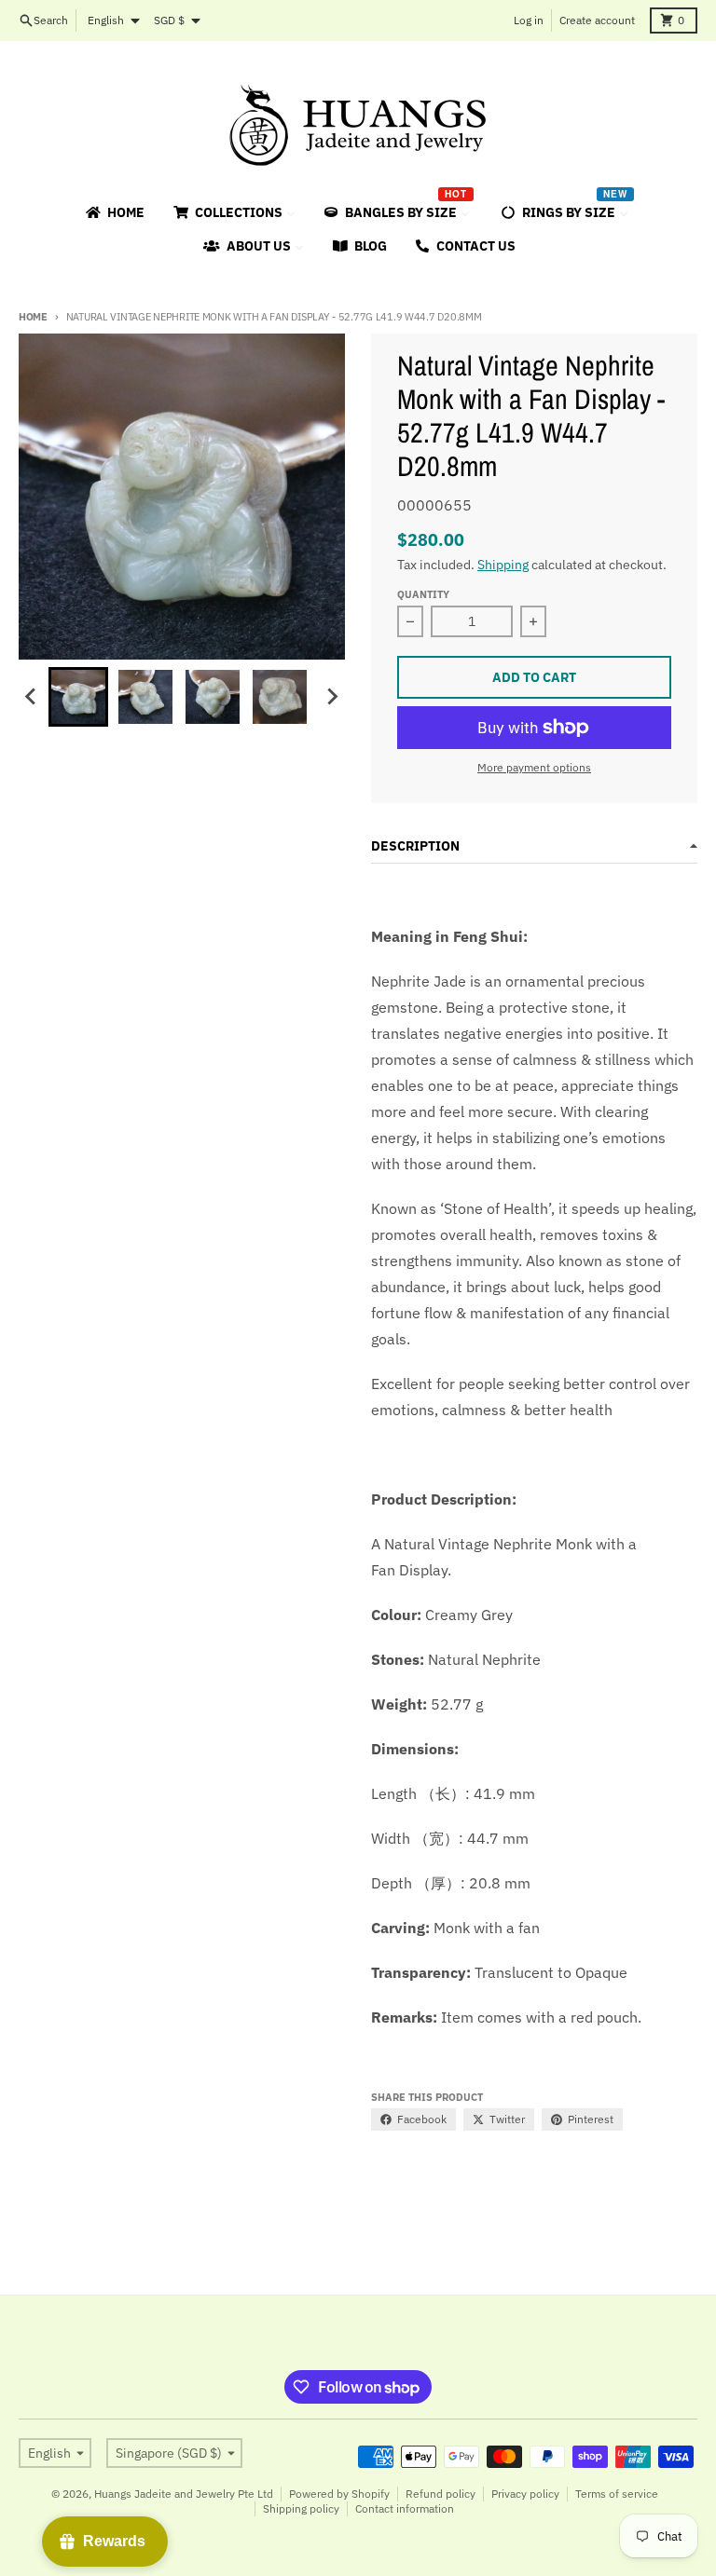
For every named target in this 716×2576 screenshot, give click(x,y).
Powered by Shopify (339, 2494)
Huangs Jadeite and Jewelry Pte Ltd (184, 2494)
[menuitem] (114, 212)
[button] (78, 697)
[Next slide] (332, 697)
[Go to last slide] (32, 697)
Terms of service (617, 2494)
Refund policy (441, 2494)
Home (33, 317)
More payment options (534, 767)
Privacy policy (525, 2494)
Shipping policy (301, 2508)
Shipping (503, 565)
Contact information (405, 2508)
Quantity (423, 594)
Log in (529, 20)
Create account (597, 20)
